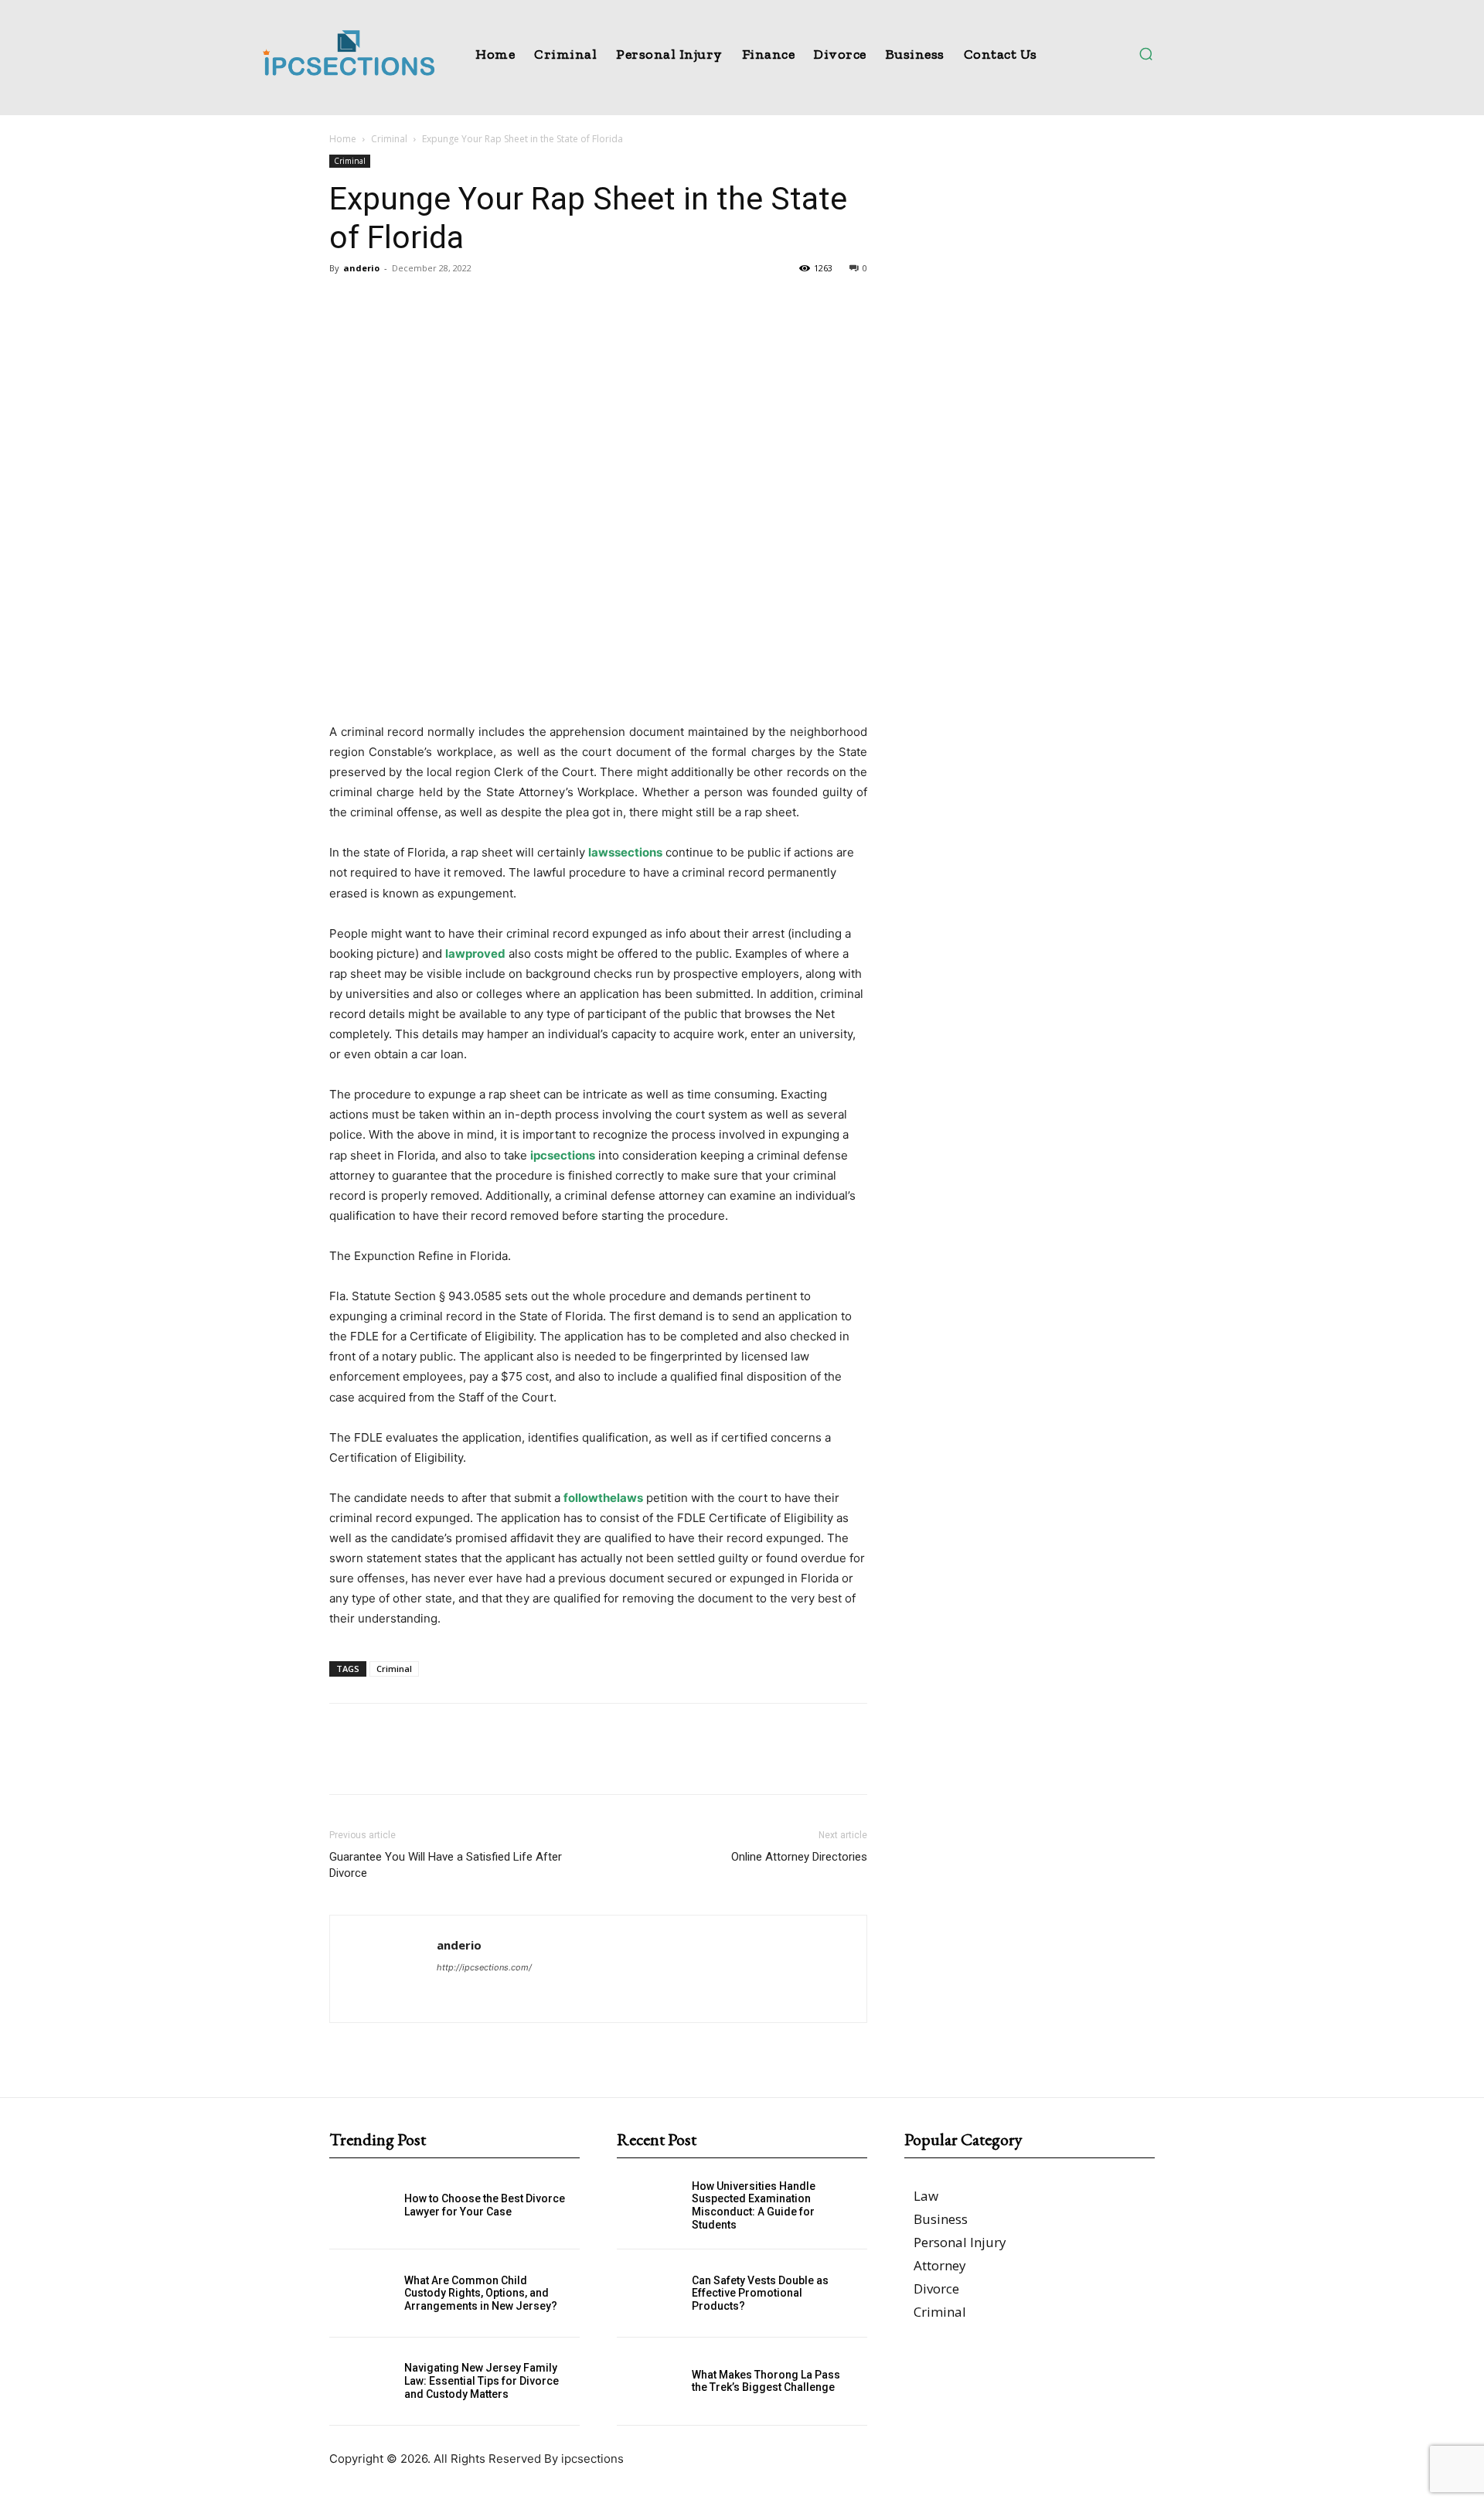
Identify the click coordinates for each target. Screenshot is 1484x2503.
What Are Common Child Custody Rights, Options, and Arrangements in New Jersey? (481, 2294)
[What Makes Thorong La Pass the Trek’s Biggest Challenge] (654, 2381)
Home (343, 139)
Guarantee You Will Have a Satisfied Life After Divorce (446, 1865)
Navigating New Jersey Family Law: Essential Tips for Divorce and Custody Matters (482, 2381)
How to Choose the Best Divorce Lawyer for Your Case (485, 2205)
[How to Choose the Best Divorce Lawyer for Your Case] (367, 2206)
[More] (488, 303)
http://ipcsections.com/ (484, 1967)
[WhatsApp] (451, 303)
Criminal (389, 139)
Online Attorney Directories (799, 1857)
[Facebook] (345, 303)
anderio (361, 268)
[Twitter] (380, 303)
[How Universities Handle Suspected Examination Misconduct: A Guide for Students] (654, 2206)
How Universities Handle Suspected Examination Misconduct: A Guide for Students (754, 2205)
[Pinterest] (416, 303)
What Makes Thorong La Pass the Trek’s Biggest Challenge (766, 2381)
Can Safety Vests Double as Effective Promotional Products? (760, 2294)
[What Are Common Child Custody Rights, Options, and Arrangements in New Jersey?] (367, 2293)
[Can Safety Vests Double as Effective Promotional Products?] (654, 2293)
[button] (1145, 53)
